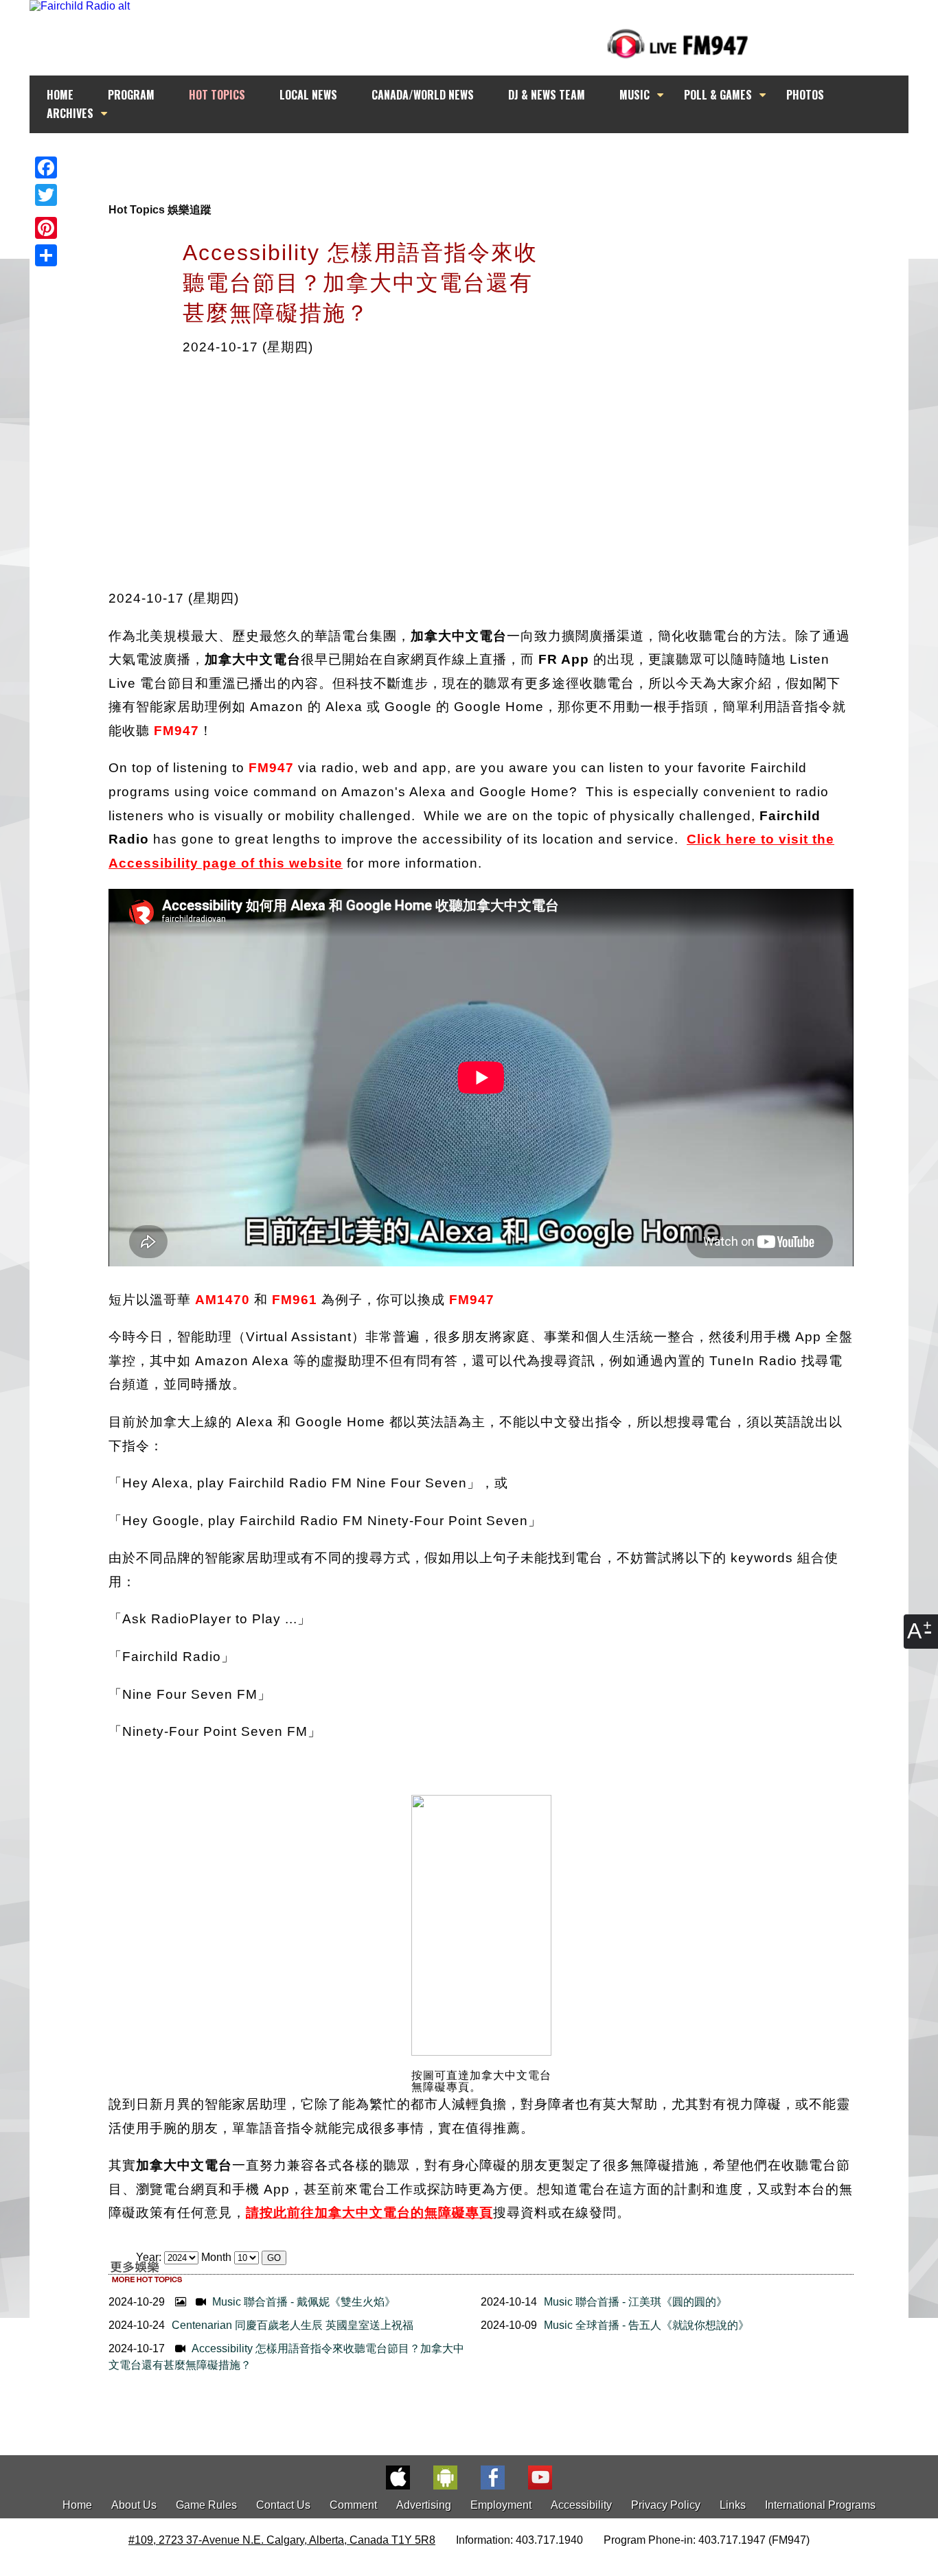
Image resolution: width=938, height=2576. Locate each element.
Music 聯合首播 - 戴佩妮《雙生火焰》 (302, 2302)
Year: (150, 2257)
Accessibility (581, 2505)
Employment (501, 2505)
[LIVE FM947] (678, 44)
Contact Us (283, 2505)
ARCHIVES (70, 113)
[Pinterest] (46, 228)
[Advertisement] (481, 159)
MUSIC (634, 95)
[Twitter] (46, 195)
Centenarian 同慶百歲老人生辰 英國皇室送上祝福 (293, 2325)
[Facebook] (46, 167)
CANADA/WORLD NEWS (423, 95)
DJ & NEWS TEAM (547, 95)
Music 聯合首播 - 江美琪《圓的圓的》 (636, 2302)
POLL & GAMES (718, 95)
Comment (353, 2505)
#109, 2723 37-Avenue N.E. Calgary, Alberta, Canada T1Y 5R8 (282, 2540)
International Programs (820, 2505)
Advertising (424, 2505)
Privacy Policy (666, 2505)
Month (216, 2257)
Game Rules (206, 2505)
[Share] (46, 255)
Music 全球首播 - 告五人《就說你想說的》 (647, 2325)
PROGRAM (131, 95)
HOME (60, 95)
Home (77, 2505)
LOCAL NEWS (308, 95)
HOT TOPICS (217, 95)
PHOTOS (805, 95)
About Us (134, 2505)
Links (733, 2505)
